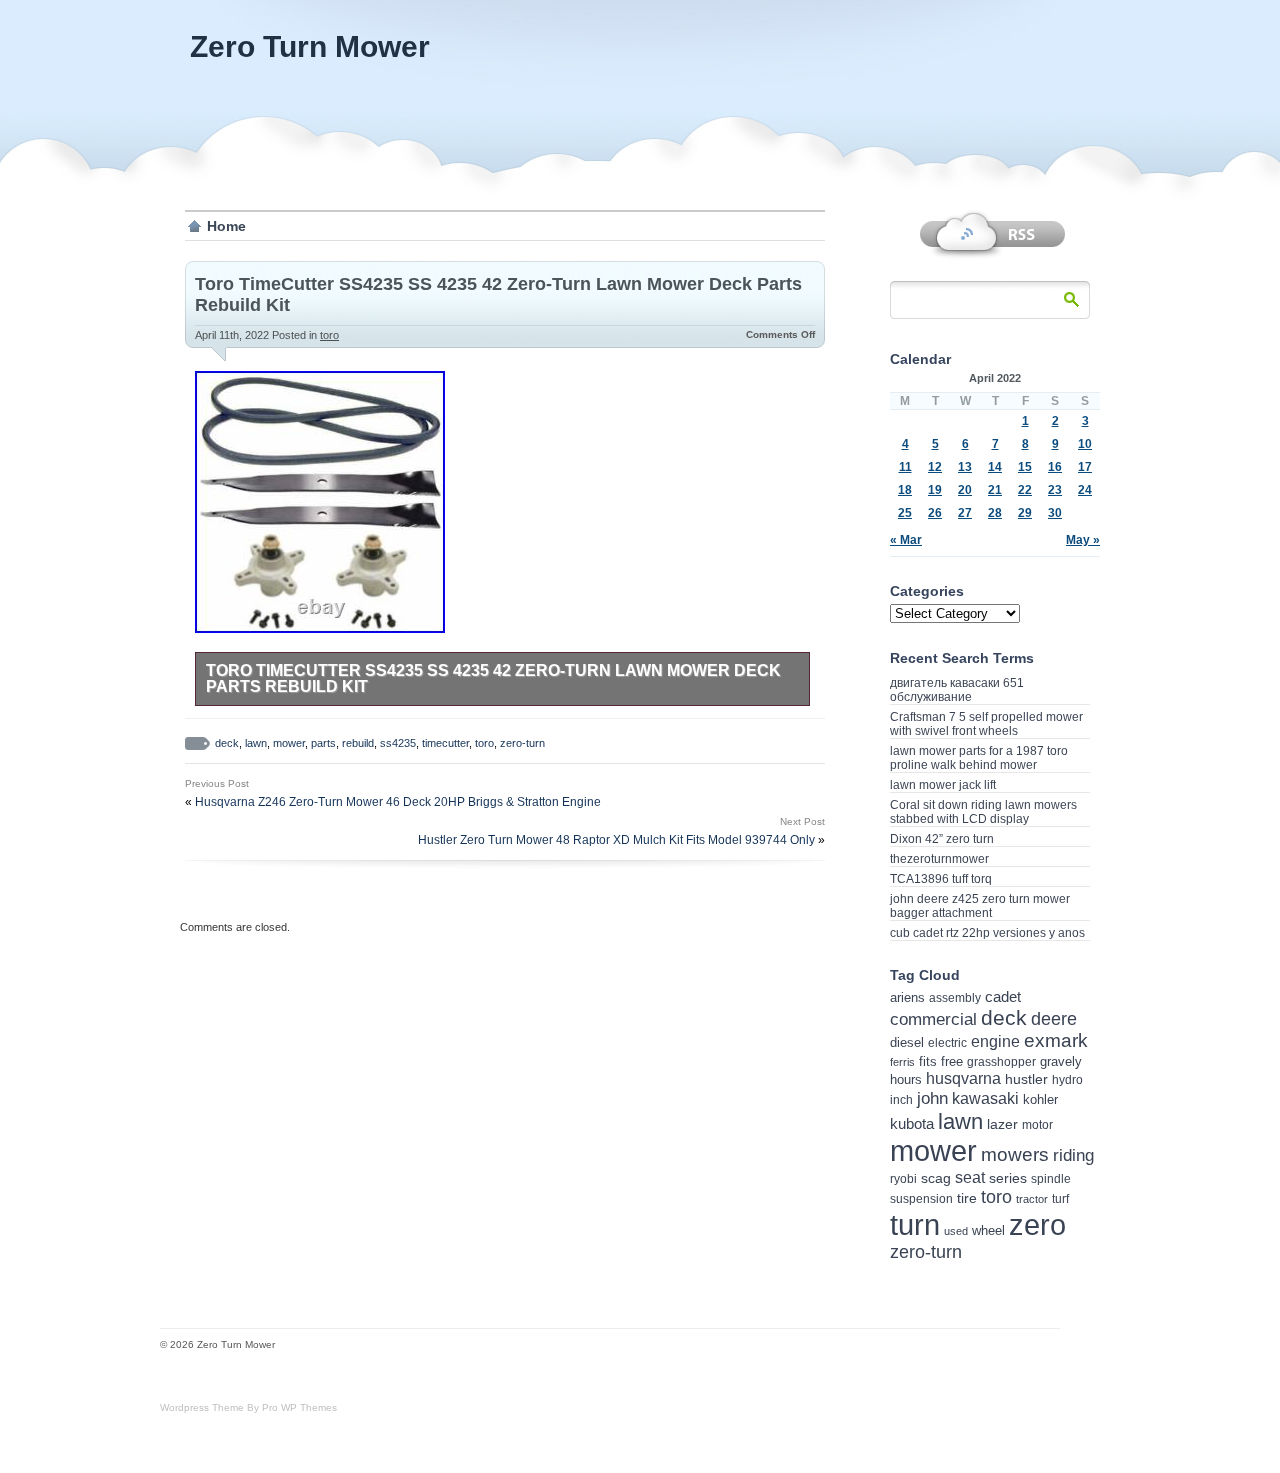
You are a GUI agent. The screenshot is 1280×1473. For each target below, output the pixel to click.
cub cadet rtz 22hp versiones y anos (987, 933)
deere (1054, 1019)
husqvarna (963, 1078)
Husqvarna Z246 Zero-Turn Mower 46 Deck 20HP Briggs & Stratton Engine (398, 802)
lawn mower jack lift (943, 785)
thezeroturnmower (939, 859)
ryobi (903, 1178)
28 (995, 513)
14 (995, 467)
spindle (1051, 1179)
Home (226, 226)
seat (970, 1177)
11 (905, 467)
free (952, 1061)
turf (1060, 1198)
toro (329, 335)
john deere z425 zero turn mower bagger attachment (980, 906)
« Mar (906, 540)
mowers (1015, 1154)
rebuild (358, 743)
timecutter (445, 743)
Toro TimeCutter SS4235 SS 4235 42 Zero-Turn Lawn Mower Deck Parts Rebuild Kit (493, 678)
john (932, 1098)
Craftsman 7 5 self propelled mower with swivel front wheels (986, 724)
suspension (921, 1199)
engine (995, 1041)
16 (1055, 467)
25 (905, 513)
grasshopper (1001, 1062)
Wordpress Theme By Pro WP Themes (248, 1407)
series (1008, 1178)
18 (905, 490)
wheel (988, 1230)
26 (935, 513)
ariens (907, 997)
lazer (1002, 1124)
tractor (1032, 1199)
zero (1037, 1224)
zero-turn (522, 743)
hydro (1067, 1079)
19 (935, 490)
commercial (933, 1019)
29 (1025, 513)
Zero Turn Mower (310, 46)
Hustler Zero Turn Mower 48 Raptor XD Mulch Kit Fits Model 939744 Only (616, 840)
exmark (1056, 1040)
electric (947, 1042)
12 (935, 467)
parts (323, 743)
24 (1085, 490)
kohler (1040, 1099)
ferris (902, 1062)
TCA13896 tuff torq (941, 879)
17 (1085, 467)
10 (1085, 444)
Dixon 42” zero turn (942, 839)
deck (227, 743)
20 (965, 490)
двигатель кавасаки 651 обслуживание (957, 690)
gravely (1061, 1061)
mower (289, 743)
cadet (1003, 996)
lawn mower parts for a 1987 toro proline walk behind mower (979, 758)
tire (967, 1198)
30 (1055, 513)
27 (965, 513)
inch (901, 1100)
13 (965, 467)
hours (906, 1079)
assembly (955, 998)
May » (1083, 540)
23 (1055, 490)
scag (936, 1178)
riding (1073, 1155)
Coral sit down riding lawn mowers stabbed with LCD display (983, 812)
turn (915, 1224)
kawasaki (985, 1098)
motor (1037, 1125)
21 (995, 490)
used (956, 1231)
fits (928, 1061)
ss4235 (398, 743)
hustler (1026, 1079)
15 (1025, 467)
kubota (912, 1123)
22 (1025, 490)
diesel (907, 1042)
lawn (256, 743)
